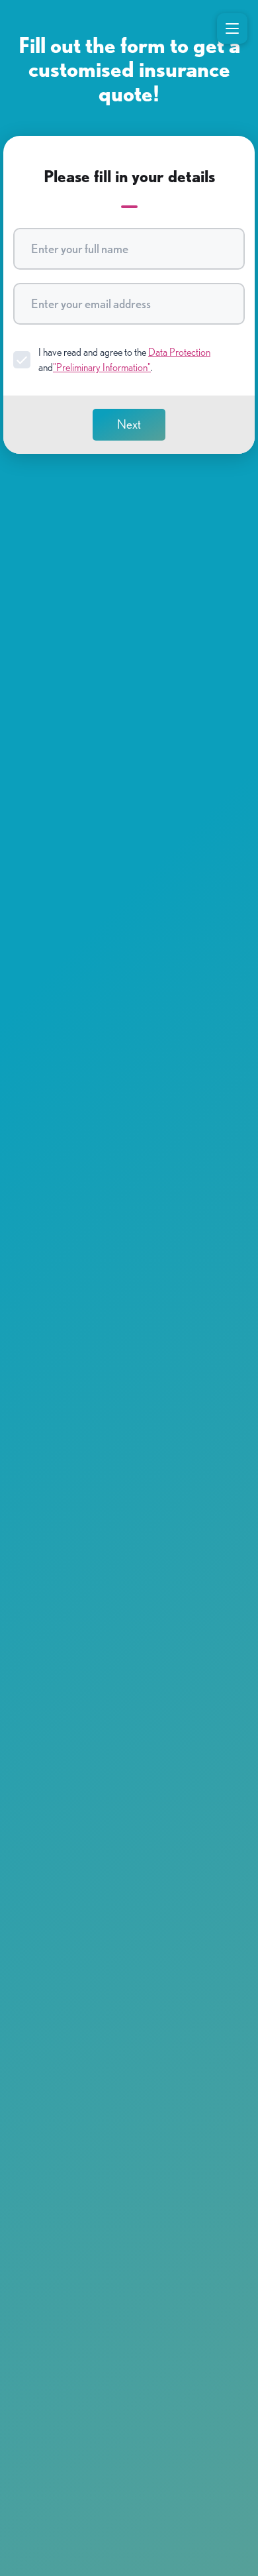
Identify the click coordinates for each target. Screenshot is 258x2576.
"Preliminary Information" (102, 367)
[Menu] (232, 28)
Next (129, 424)
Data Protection (179, 352)
